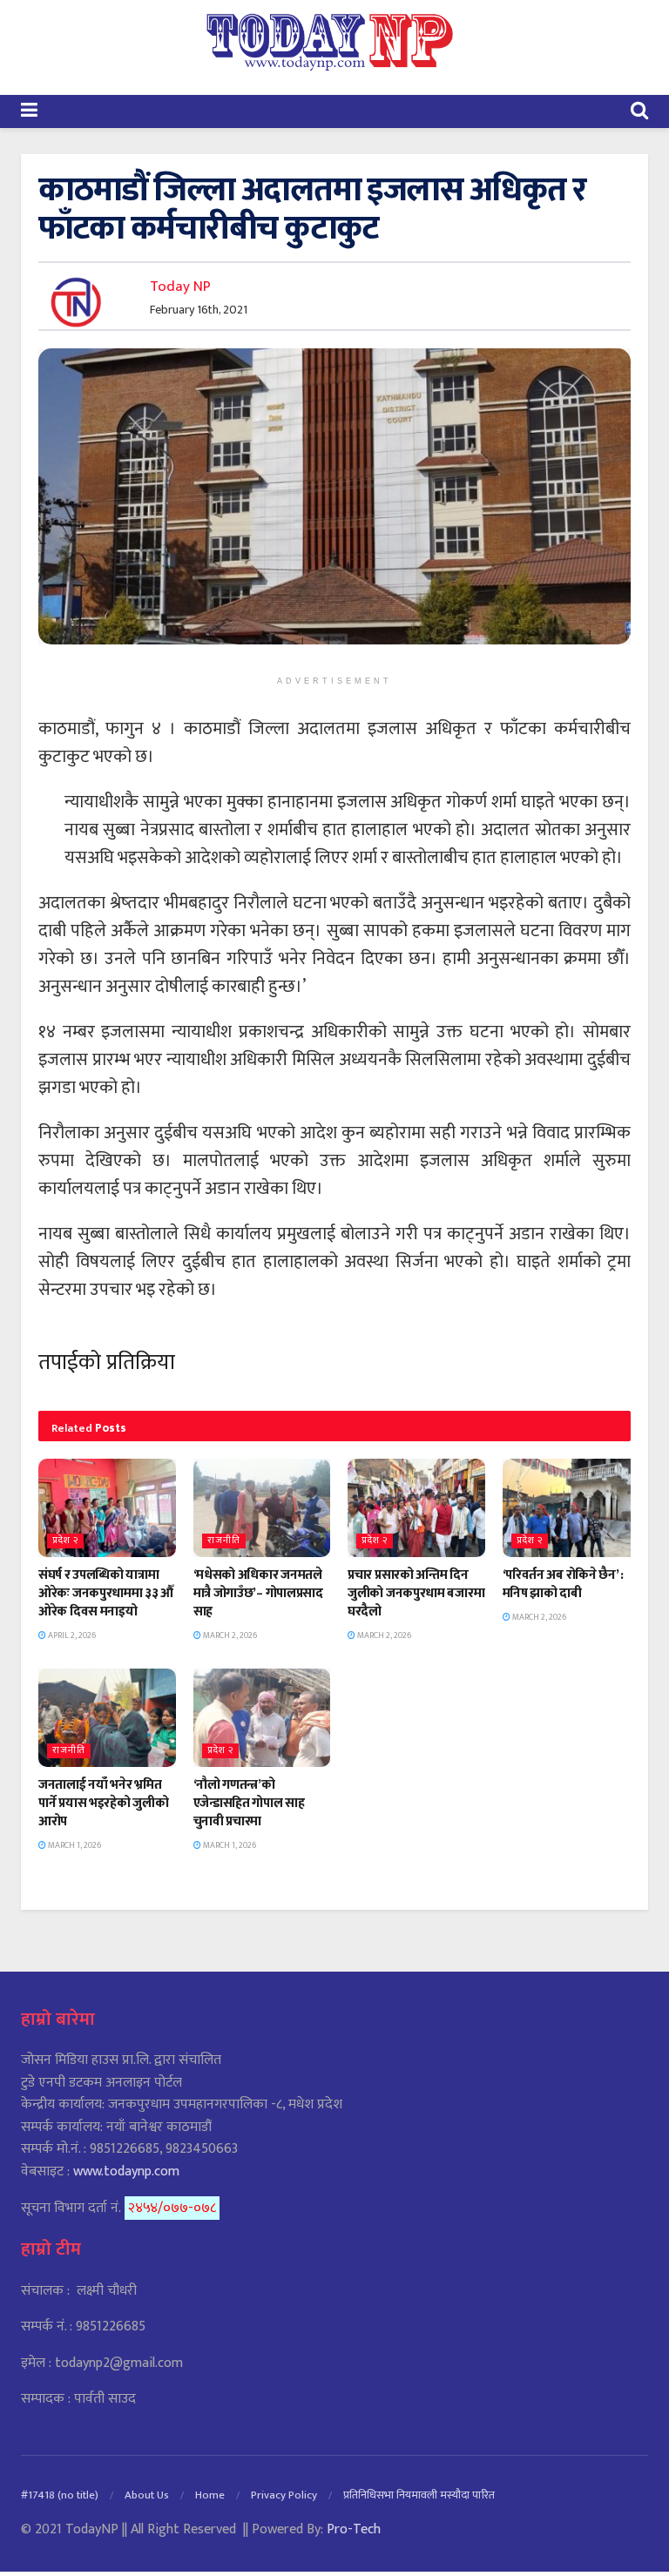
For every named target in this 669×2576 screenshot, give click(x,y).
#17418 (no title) (60, 2495)
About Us (147, 2495)
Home (210, 2495)
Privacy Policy (284, 2495)
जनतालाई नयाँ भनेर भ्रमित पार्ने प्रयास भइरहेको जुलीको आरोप (103, 1803)
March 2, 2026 (229, 1635)
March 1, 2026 (74, 1845)
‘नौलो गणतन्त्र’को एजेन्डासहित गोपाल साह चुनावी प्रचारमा (249, 1803)
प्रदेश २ (65, 1541)
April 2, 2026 (71, 1635)
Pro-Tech (354, 2529)
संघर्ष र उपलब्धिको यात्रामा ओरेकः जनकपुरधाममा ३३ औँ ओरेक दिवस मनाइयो (106, 1593)
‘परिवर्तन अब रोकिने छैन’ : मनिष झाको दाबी (563, 1584)
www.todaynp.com (126, 2171)
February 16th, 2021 (199, 310)
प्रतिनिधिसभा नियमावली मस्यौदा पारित (419, 2495)
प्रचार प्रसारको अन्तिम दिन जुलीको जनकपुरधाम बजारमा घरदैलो (416, 1593)
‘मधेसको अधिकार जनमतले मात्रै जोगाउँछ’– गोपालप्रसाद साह (258, 1593)
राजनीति (224, 1541)
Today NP (180, 287)
